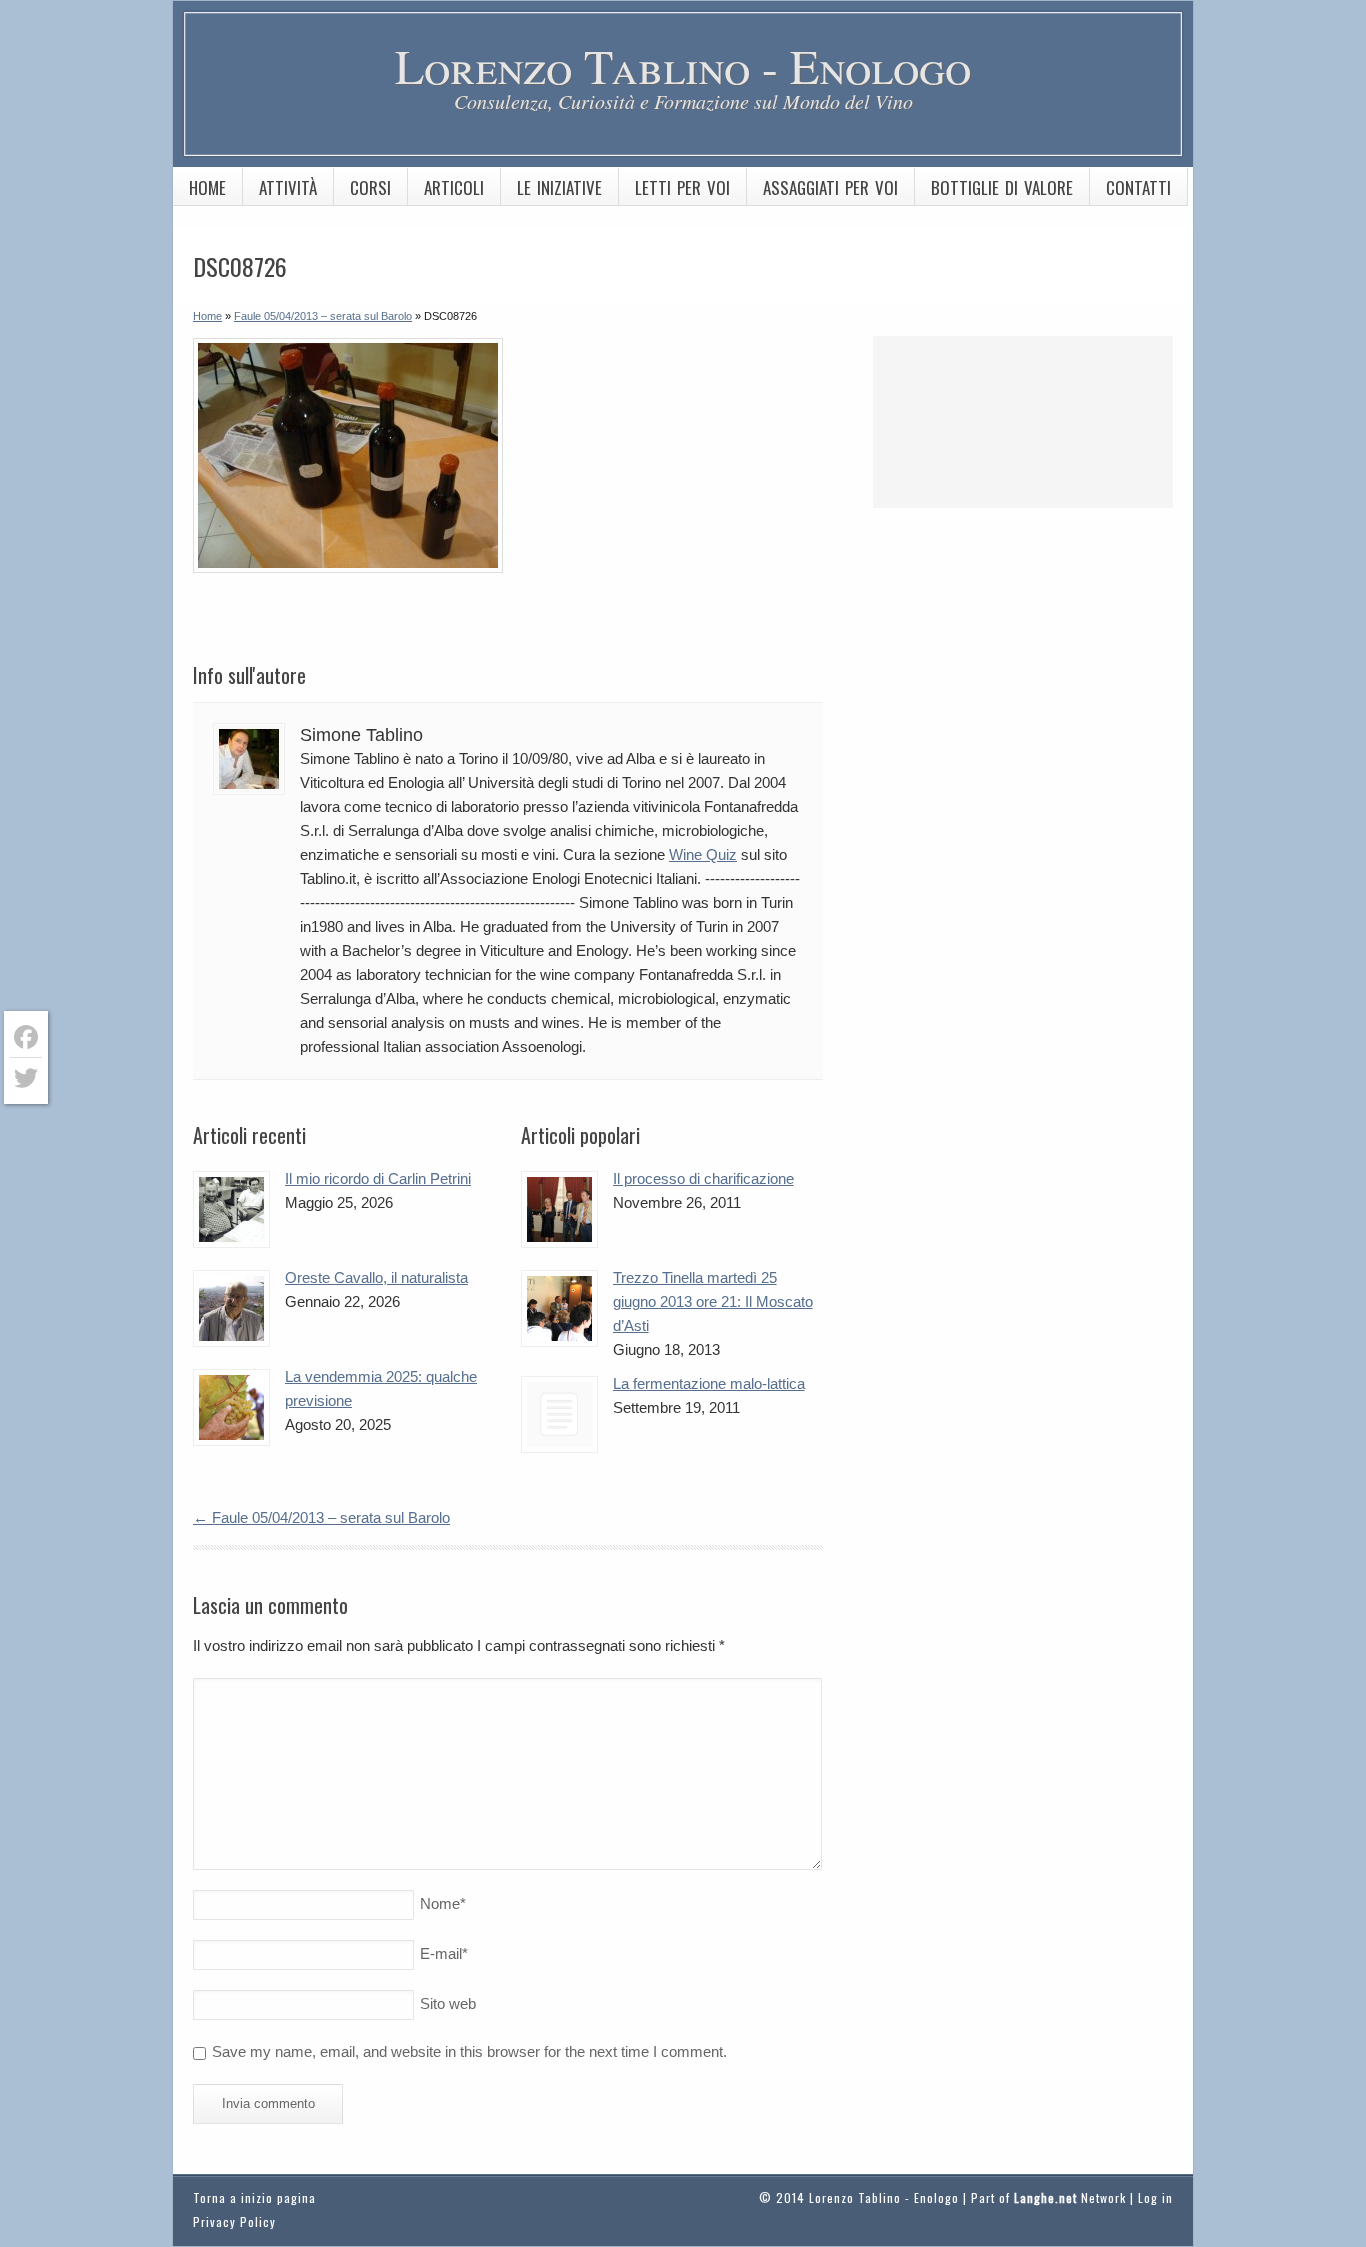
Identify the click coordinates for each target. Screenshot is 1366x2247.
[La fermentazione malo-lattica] (559, 1414)
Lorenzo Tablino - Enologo (683, 65)
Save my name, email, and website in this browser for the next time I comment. (469, 2051)
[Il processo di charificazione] (559, 1209)
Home (207, 187)
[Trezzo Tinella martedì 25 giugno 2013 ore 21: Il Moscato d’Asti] (559, 1308)
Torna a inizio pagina (254, 2197)
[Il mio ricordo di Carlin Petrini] (231, 1209)
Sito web (448, 2003)
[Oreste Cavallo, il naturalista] (231, 1308)
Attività (288, 187)
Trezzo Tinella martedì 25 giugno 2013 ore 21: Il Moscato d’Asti (713, 1301)
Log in (1155, 2197)
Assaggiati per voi (830, 187)
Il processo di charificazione (703, 1178)
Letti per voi (682, 187)
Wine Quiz (703, 854)
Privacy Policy (234, 2221)
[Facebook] (26, 1037)
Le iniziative (559, 187)
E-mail (444, 1953)
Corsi (370, 187)
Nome (443, 1903)
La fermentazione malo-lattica (709, 1383)
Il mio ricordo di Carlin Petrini (378, 1178)
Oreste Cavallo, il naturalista (376, 1277)
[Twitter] (26, 1078)
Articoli (454, 187)
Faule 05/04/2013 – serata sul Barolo (321, 1517)
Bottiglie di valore (1002, 187)
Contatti (1138, 187)
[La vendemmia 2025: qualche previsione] (231, 1407)
